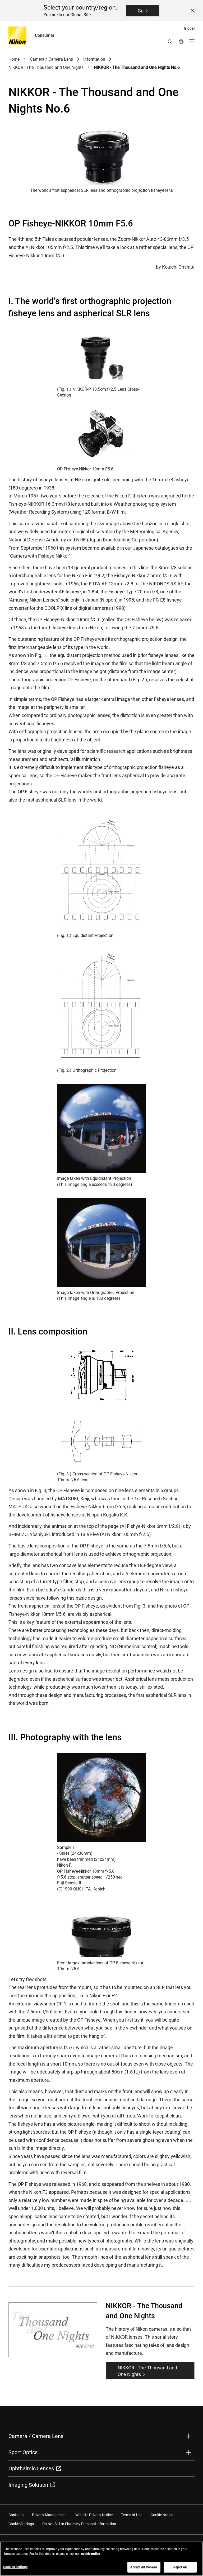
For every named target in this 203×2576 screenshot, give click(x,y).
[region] (101, 2559)
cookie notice (91, 2554)
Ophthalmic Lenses (31, 2468)
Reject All (180, 2567)
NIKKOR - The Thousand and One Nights (46, 67)
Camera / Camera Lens (51, 59)
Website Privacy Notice (94, 2515)
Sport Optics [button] (23, 2452)
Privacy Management (49, 2515)
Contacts (16, 2515)
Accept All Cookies (144, 2567)
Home (14, 59)
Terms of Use (132, 2515)
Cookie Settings (21, 2524)
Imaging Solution (28, 2485)
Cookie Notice (162, 2515)
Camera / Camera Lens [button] (36, 2436)
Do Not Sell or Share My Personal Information (79, 2524)
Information (94, 59)
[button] (170, 42)
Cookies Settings (15, 2567)
